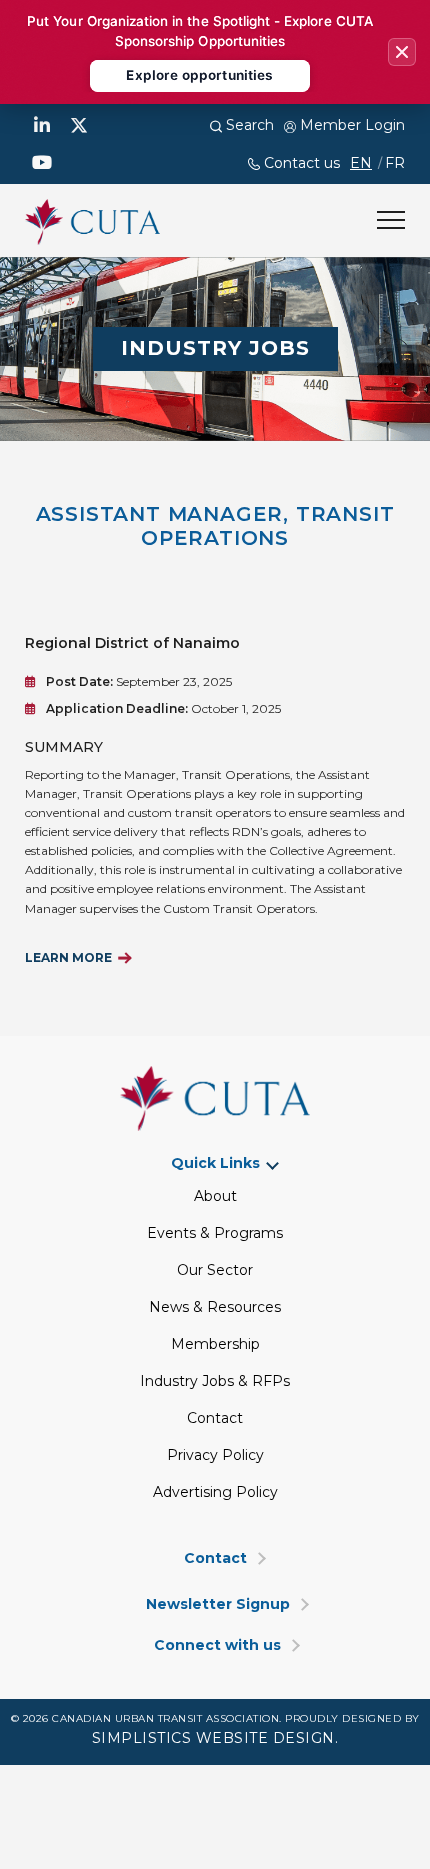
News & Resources (215, 1307)
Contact (215, 1418)
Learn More (68, 958)
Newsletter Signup (218, 1604)
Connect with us (217, 1645)
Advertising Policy (215, 1492)
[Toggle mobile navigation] (391, 220)
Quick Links (215, 1163)
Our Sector (215, 1270)
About (215, 1196)
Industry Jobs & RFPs (215, 1381)
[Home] (92, 219)
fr (395, 163)
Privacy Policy (215, 1455)
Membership (215, 1344)
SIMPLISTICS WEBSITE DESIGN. (215, 1738)
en (361, 163)
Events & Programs (215, 1233)
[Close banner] (402, 52)
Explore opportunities (199, 75)
